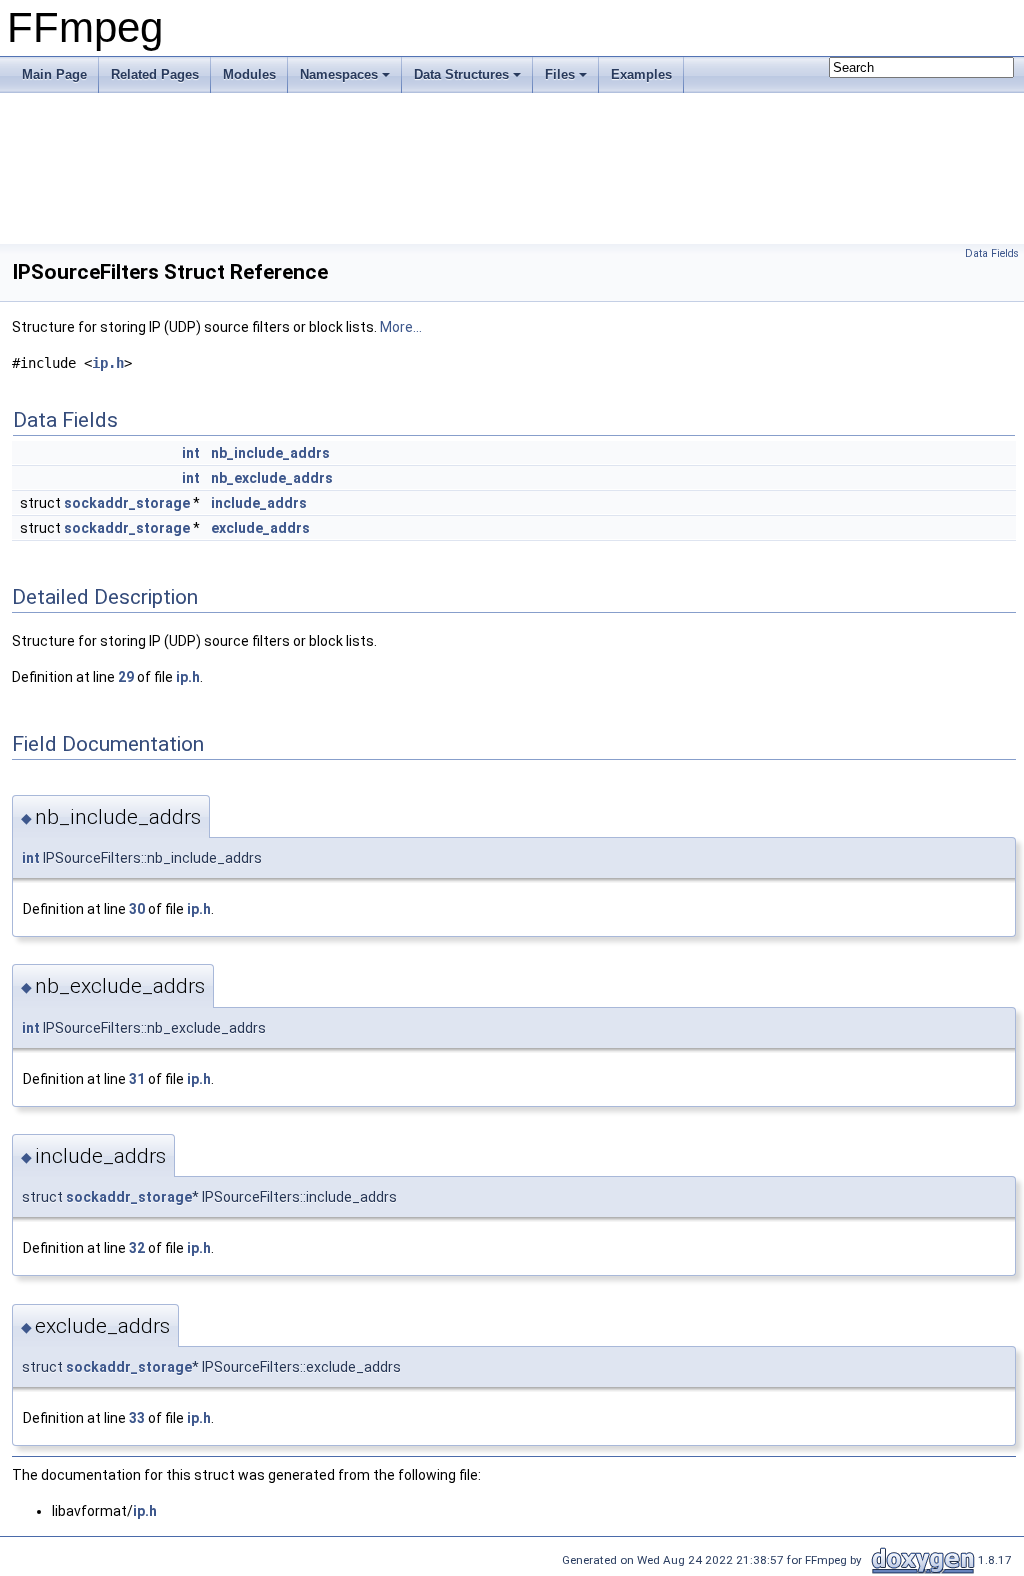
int (191, 453)
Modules (249, 74)
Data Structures (461, 74)
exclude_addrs (260, 528)
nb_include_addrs (270, 453)
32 (137, 1248)
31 (137, 1079)
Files (560, 74)
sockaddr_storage (127, 503)
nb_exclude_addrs (272, 478)
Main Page (54, 74)
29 (126, 677)
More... (401, 327)
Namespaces (339, 74)
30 (137, 909)
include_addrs (259, 503)
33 (137, 1418)
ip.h (108, 363)
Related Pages (155, 74)
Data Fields (992, 253)
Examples (641, 74)
